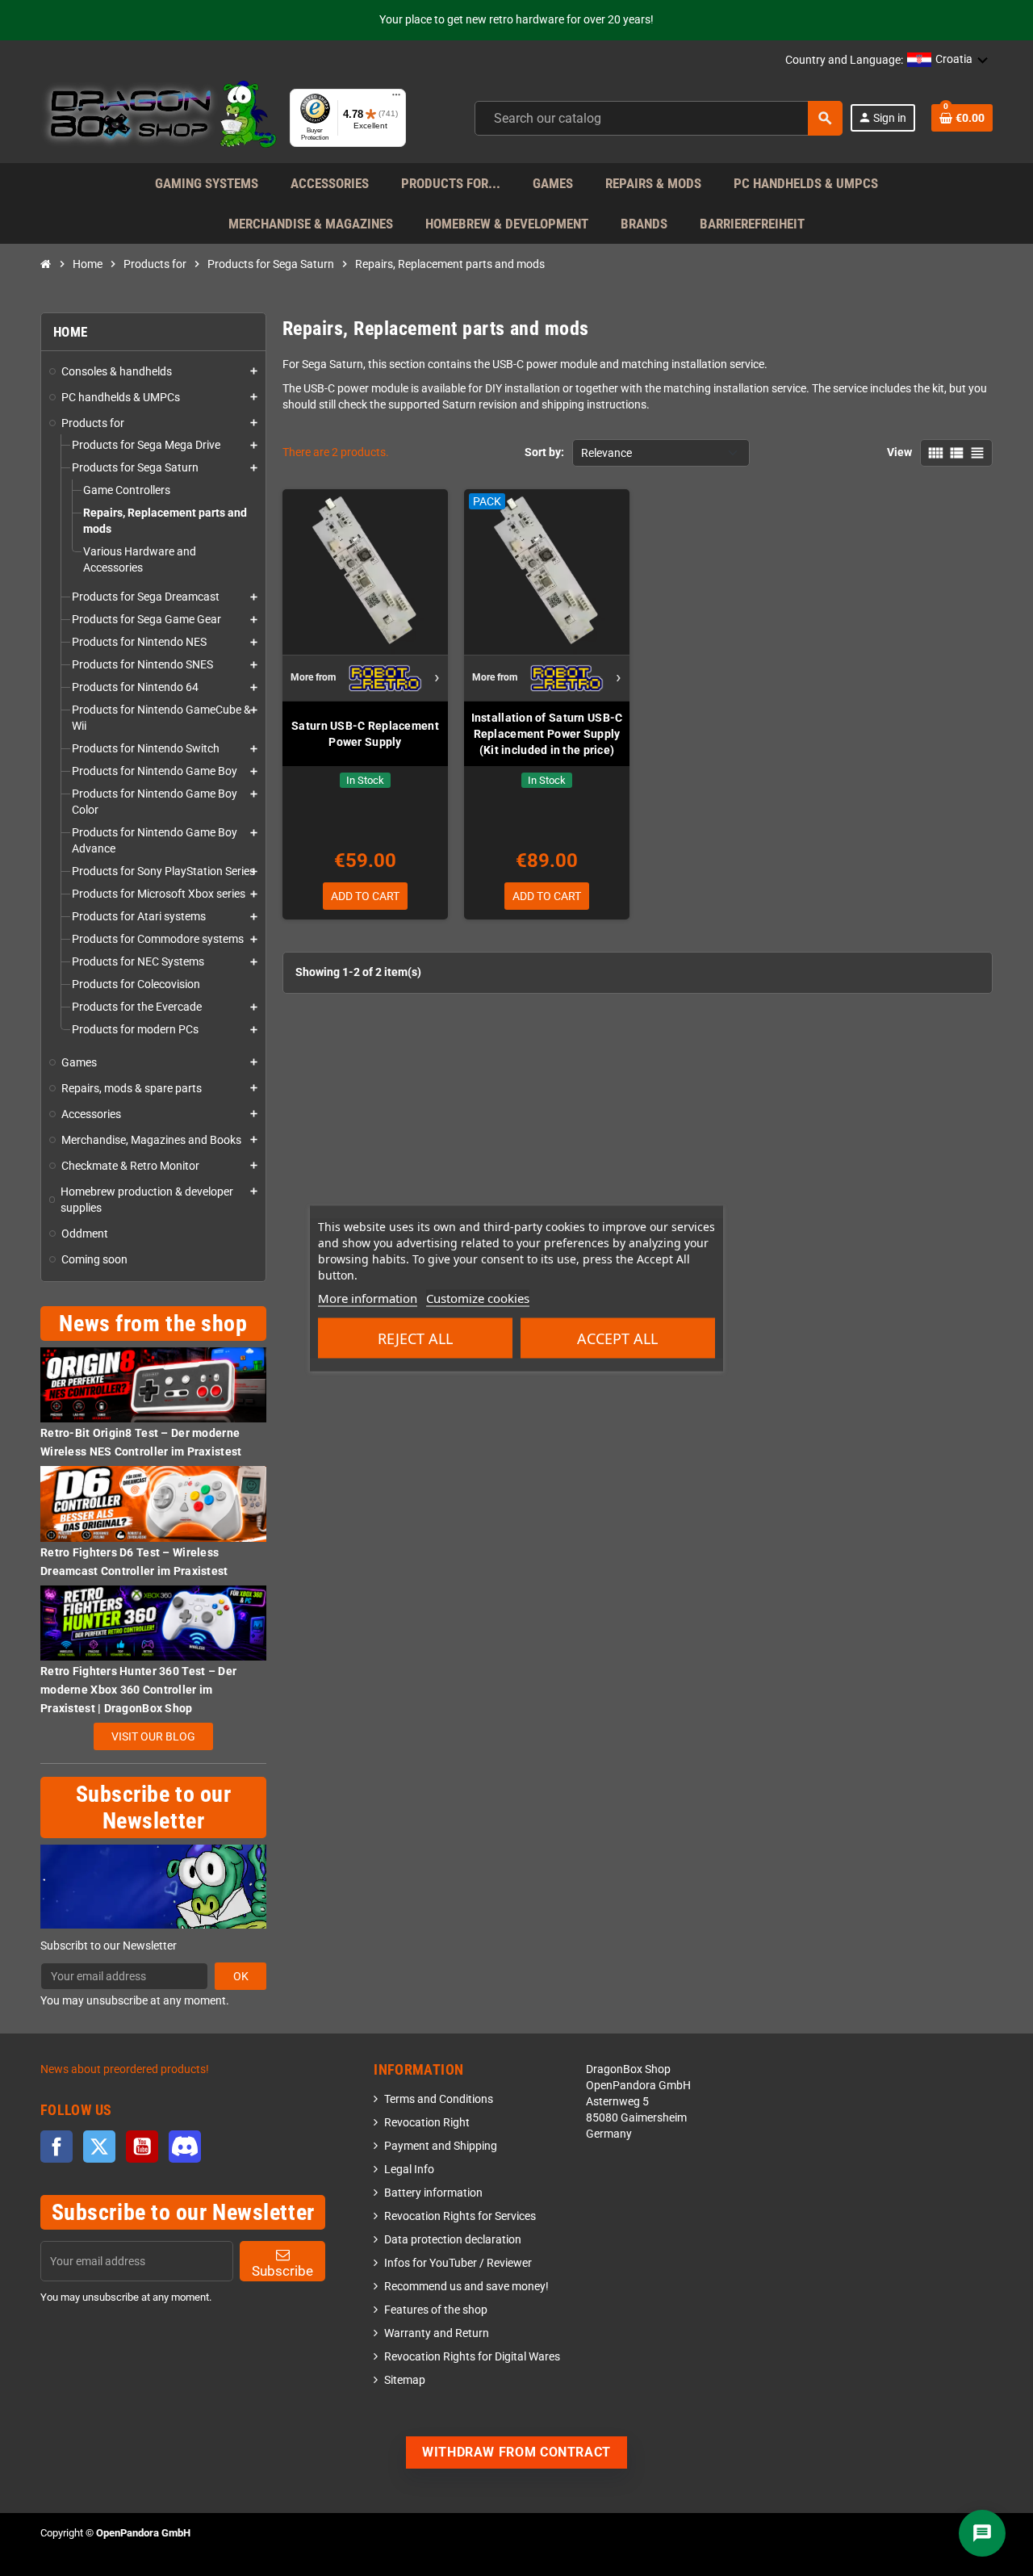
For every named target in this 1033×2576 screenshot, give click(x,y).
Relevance (606, 453)
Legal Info (409, 2170)
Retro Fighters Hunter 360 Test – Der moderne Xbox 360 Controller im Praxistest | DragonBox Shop (138, 1690)
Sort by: (544, 452)
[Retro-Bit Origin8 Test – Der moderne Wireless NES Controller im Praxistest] (153, 1384)
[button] (948, 61)
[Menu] (396, 98)
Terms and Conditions (439, 2099)
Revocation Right (427, 2123)
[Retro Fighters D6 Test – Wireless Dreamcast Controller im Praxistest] (153, 1504)
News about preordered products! (125, 2069)
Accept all (617, 1338)
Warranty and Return (437, 2333)
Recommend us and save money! (466, 2287)
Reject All (415, 1338)
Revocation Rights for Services (460, 2216)
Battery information (433, 2193)
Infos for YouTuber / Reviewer (458, 2263)
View (899, 452)
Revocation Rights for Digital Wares (472, 2357)
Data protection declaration (453, 2240)
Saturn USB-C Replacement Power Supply (365, 734)
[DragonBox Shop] (159, 117)
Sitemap (405, 2380)
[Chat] (982, 2533)
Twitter (99, 2147)
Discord (185, 2147)
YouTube (142, 2147)
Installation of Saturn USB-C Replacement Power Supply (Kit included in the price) (547, 734)
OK (241, 1976)
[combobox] (659, 118)
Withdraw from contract (516, 2452)
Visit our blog (153, 1736)
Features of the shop (436, 2310)
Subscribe (282, 2271)
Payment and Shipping (441, 2146)
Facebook (56, 2147)
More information (368, 1297)
